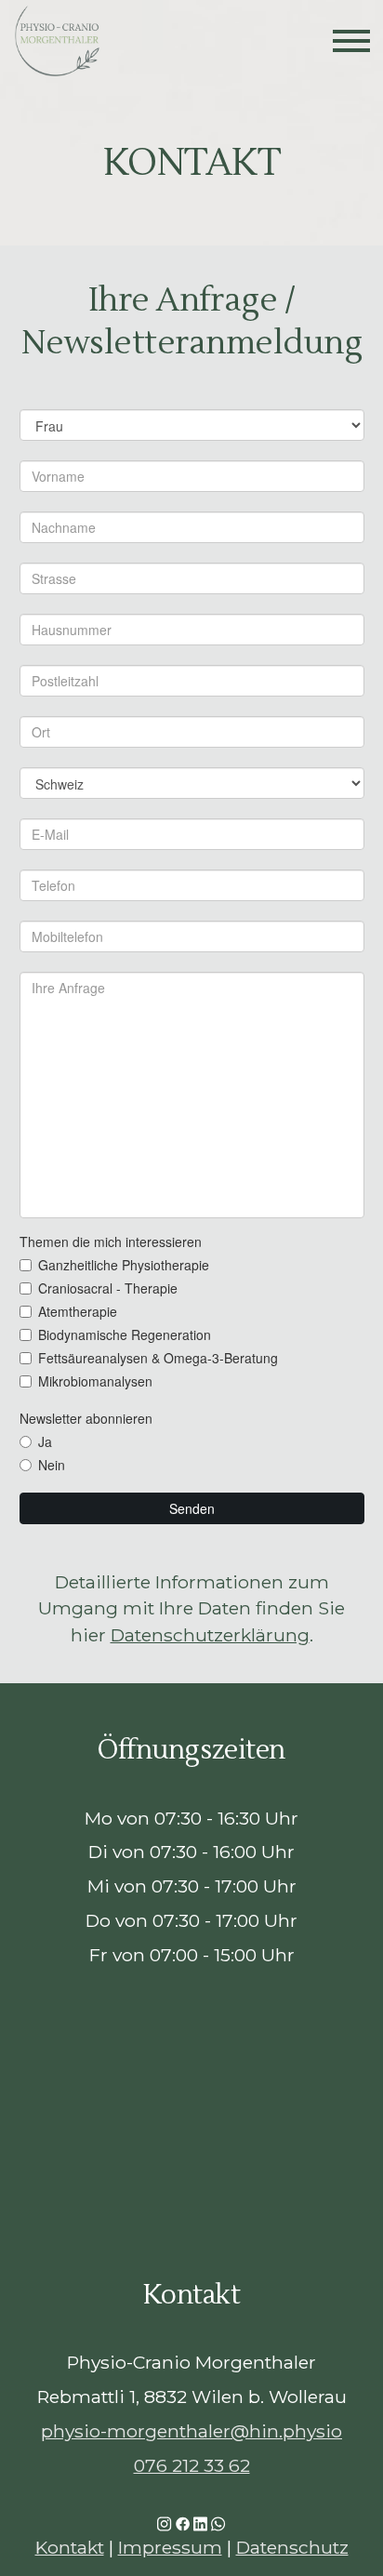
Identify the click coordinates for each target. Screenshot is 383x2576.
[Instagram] (164, 2523)
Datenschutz (292, 2547)
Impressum (170, 2547)
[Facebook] (183, 2523)
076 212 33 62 (192, 2465)
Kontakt (70, 2547)
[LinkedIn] (200, 2523)
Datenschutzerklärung (210, 1635)
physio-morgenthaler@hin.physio (191, 2431)
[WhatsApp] (218, 2523)
